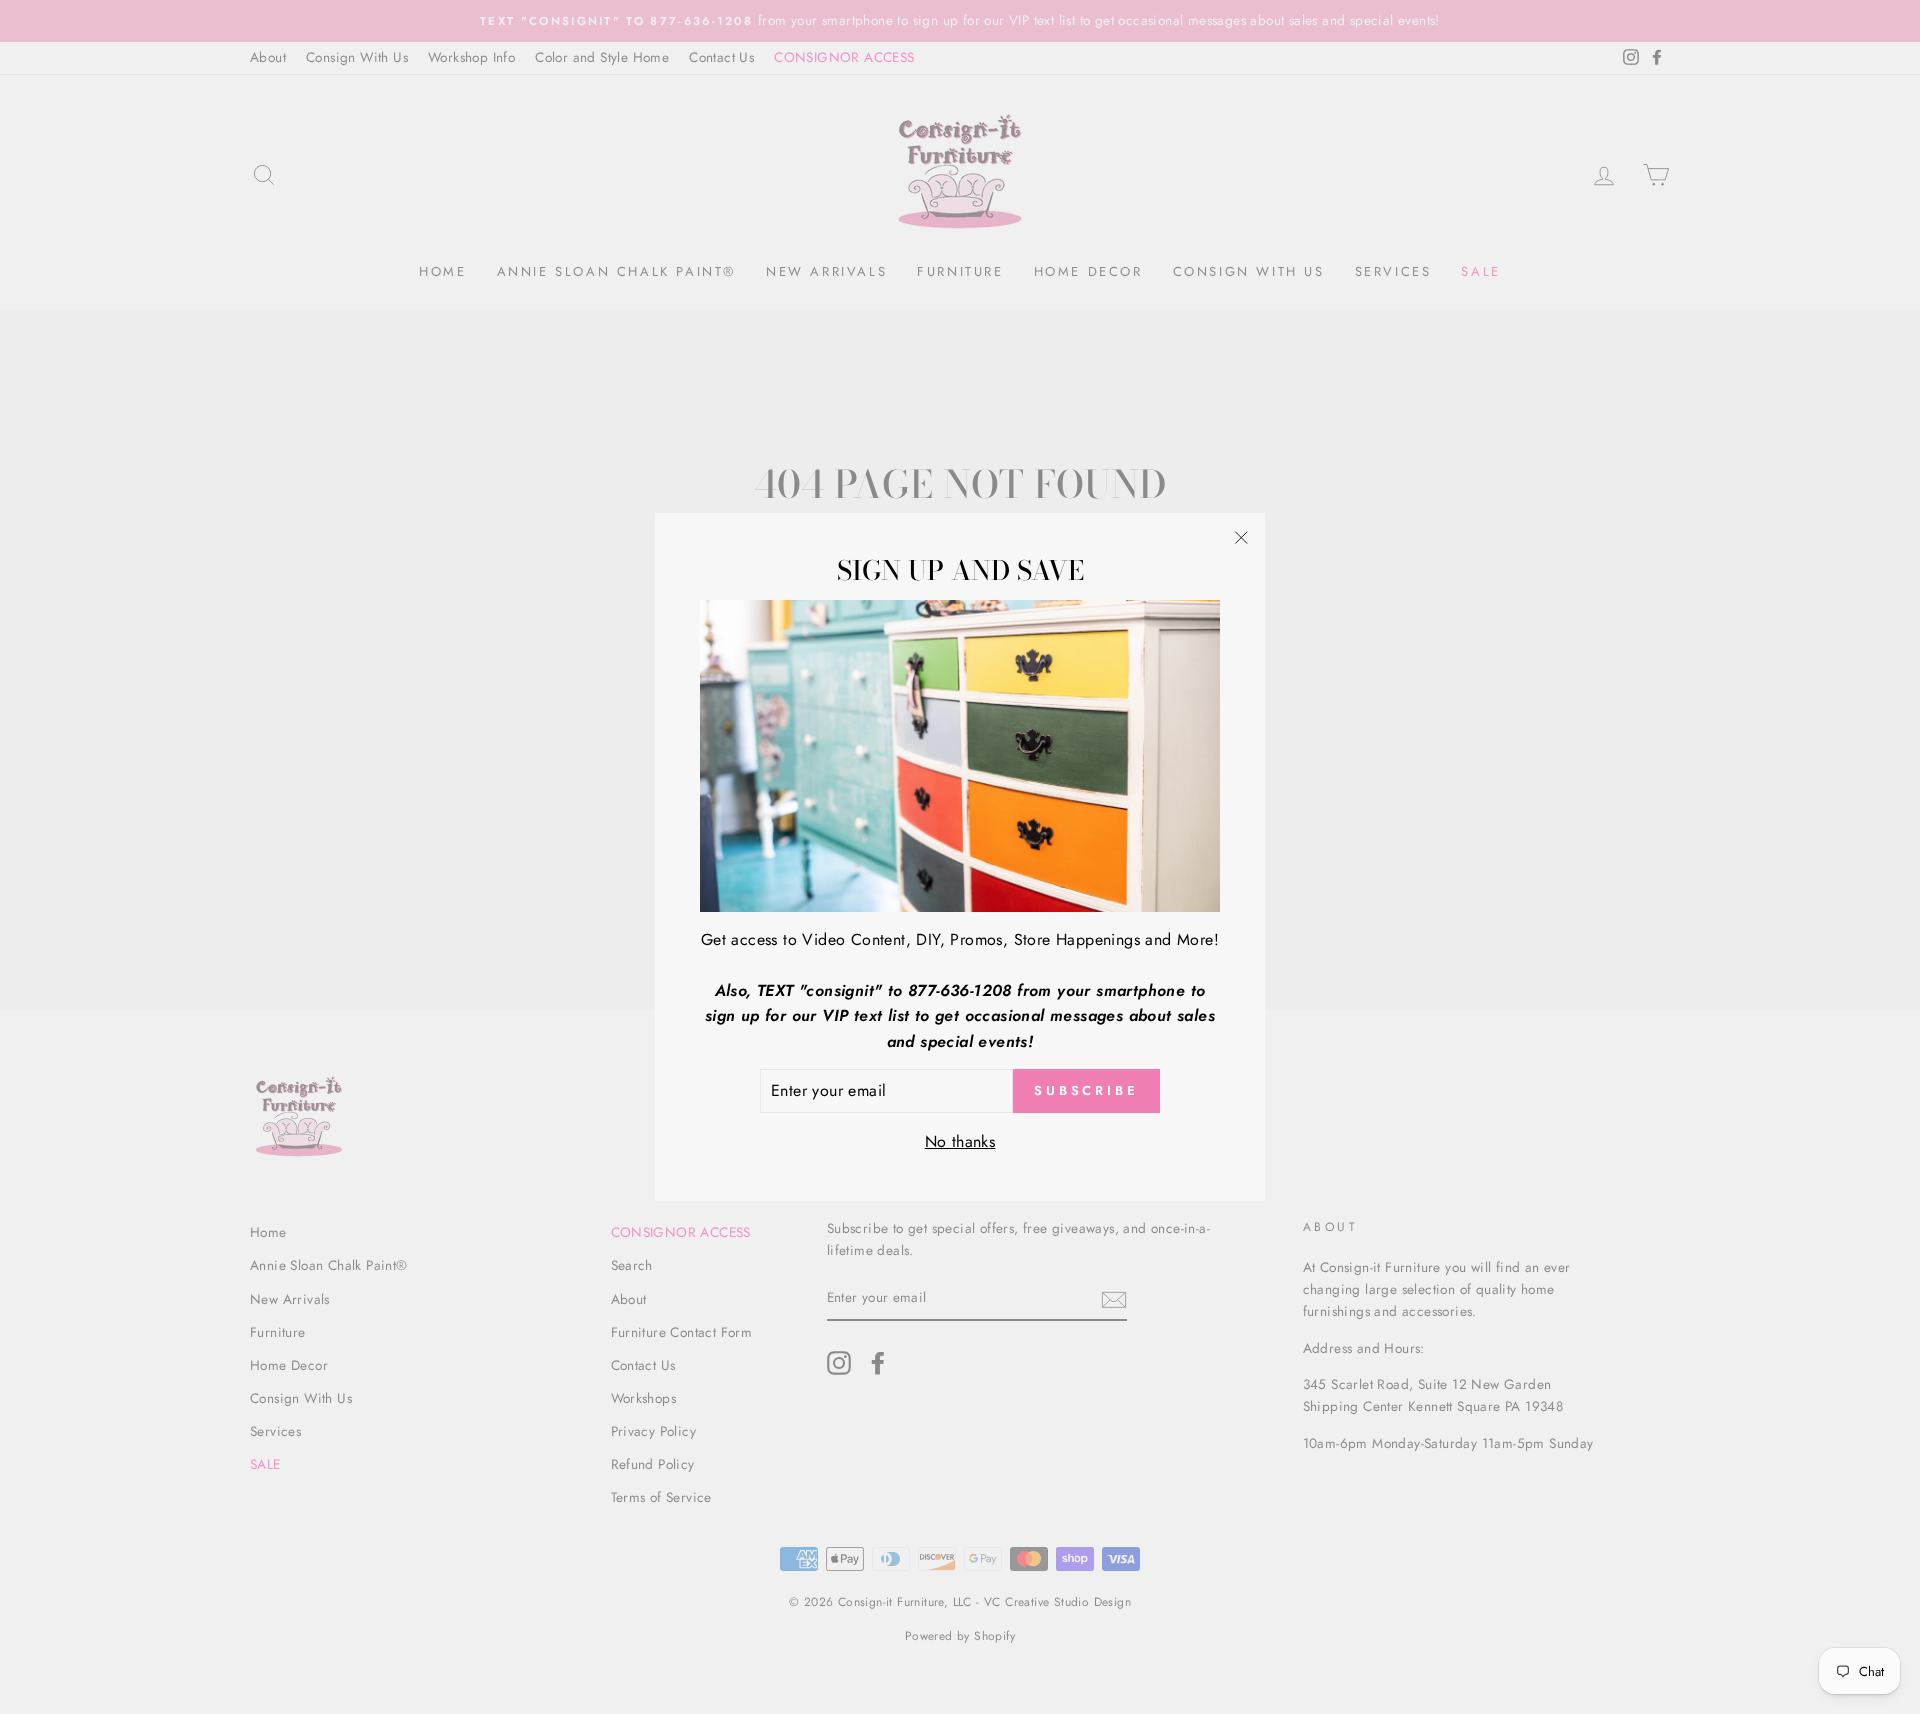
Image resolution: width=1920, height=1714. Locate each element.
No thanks (960, 1141)
